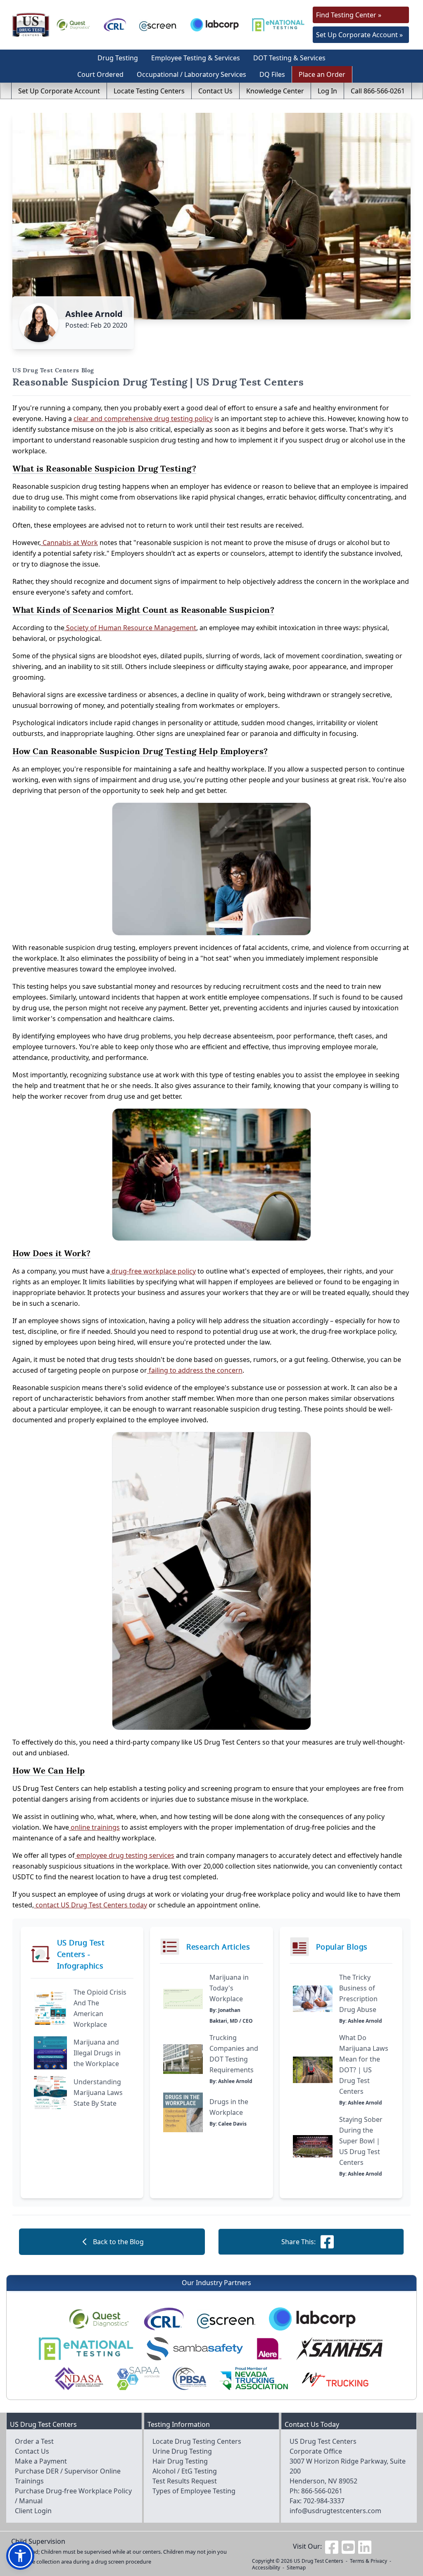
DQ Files (272, 74)
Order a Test (34, 2441)
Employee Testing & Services (196, 58)
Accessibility (266, 2568)
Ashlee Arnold (94, 314)
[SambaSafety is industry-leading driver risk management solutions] (195, 2349)
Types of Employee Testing (194, 2491)
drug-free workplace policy (153, 1271)
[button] (20, 2556)
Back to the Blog (118, 2242)
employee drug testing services (125, 1855)
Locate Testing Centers (149, 91)
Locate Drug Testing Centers (197, 2441)
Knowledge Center (275, 91)
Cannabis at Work (69, 543)
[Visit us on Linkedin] (365, 2546)
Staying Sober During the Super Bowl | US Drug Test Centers (361, 2141)
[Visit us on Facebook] (332, 2546)
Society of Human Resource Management (130, 628)
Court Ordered (100, 74)
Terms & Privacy (368, 2561)
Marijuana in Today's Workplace (229, 1988)
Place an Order (322, 74)
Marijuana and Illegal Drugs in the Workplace (97, 2053)
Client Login (33, 2511)
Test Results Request (185, 2481)
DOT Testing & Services (289, 58)
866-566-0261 (322, 2491)
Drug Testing (118, 58)
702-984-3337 (324, 2501)
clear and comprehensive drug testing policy (143, 419)
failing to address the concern (195, 1370)
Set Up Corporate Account (59, 91)
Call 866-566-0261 (378, 91)
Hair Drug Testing (180, 2461)
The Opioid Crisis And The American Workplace (100, 2008)
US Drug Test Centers (318, 2561)
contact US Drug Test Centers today (90, 1905)
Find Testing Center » (349, 15)
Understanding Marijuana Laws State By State (98, 2093)
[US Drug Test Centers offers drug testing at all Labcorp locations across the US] (215, 25)
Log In (327, 91)
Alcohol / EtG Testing (185, 2471)
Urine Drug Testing (182, 2451)
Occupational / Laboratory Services (191, 74)
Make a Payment (41, 2461)
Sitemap (296, 2568)
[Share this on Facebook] (327, 2242)
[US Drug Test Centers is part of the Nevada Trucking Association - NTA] (254, 2378)
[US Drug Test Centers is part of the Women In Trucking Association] (335, 2378)
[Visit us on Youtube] (348, 2546)
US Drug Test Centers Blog (53, 370)
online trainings (94, 1827)
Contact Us (215, 91)
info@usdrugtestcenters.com (335, 2511)
